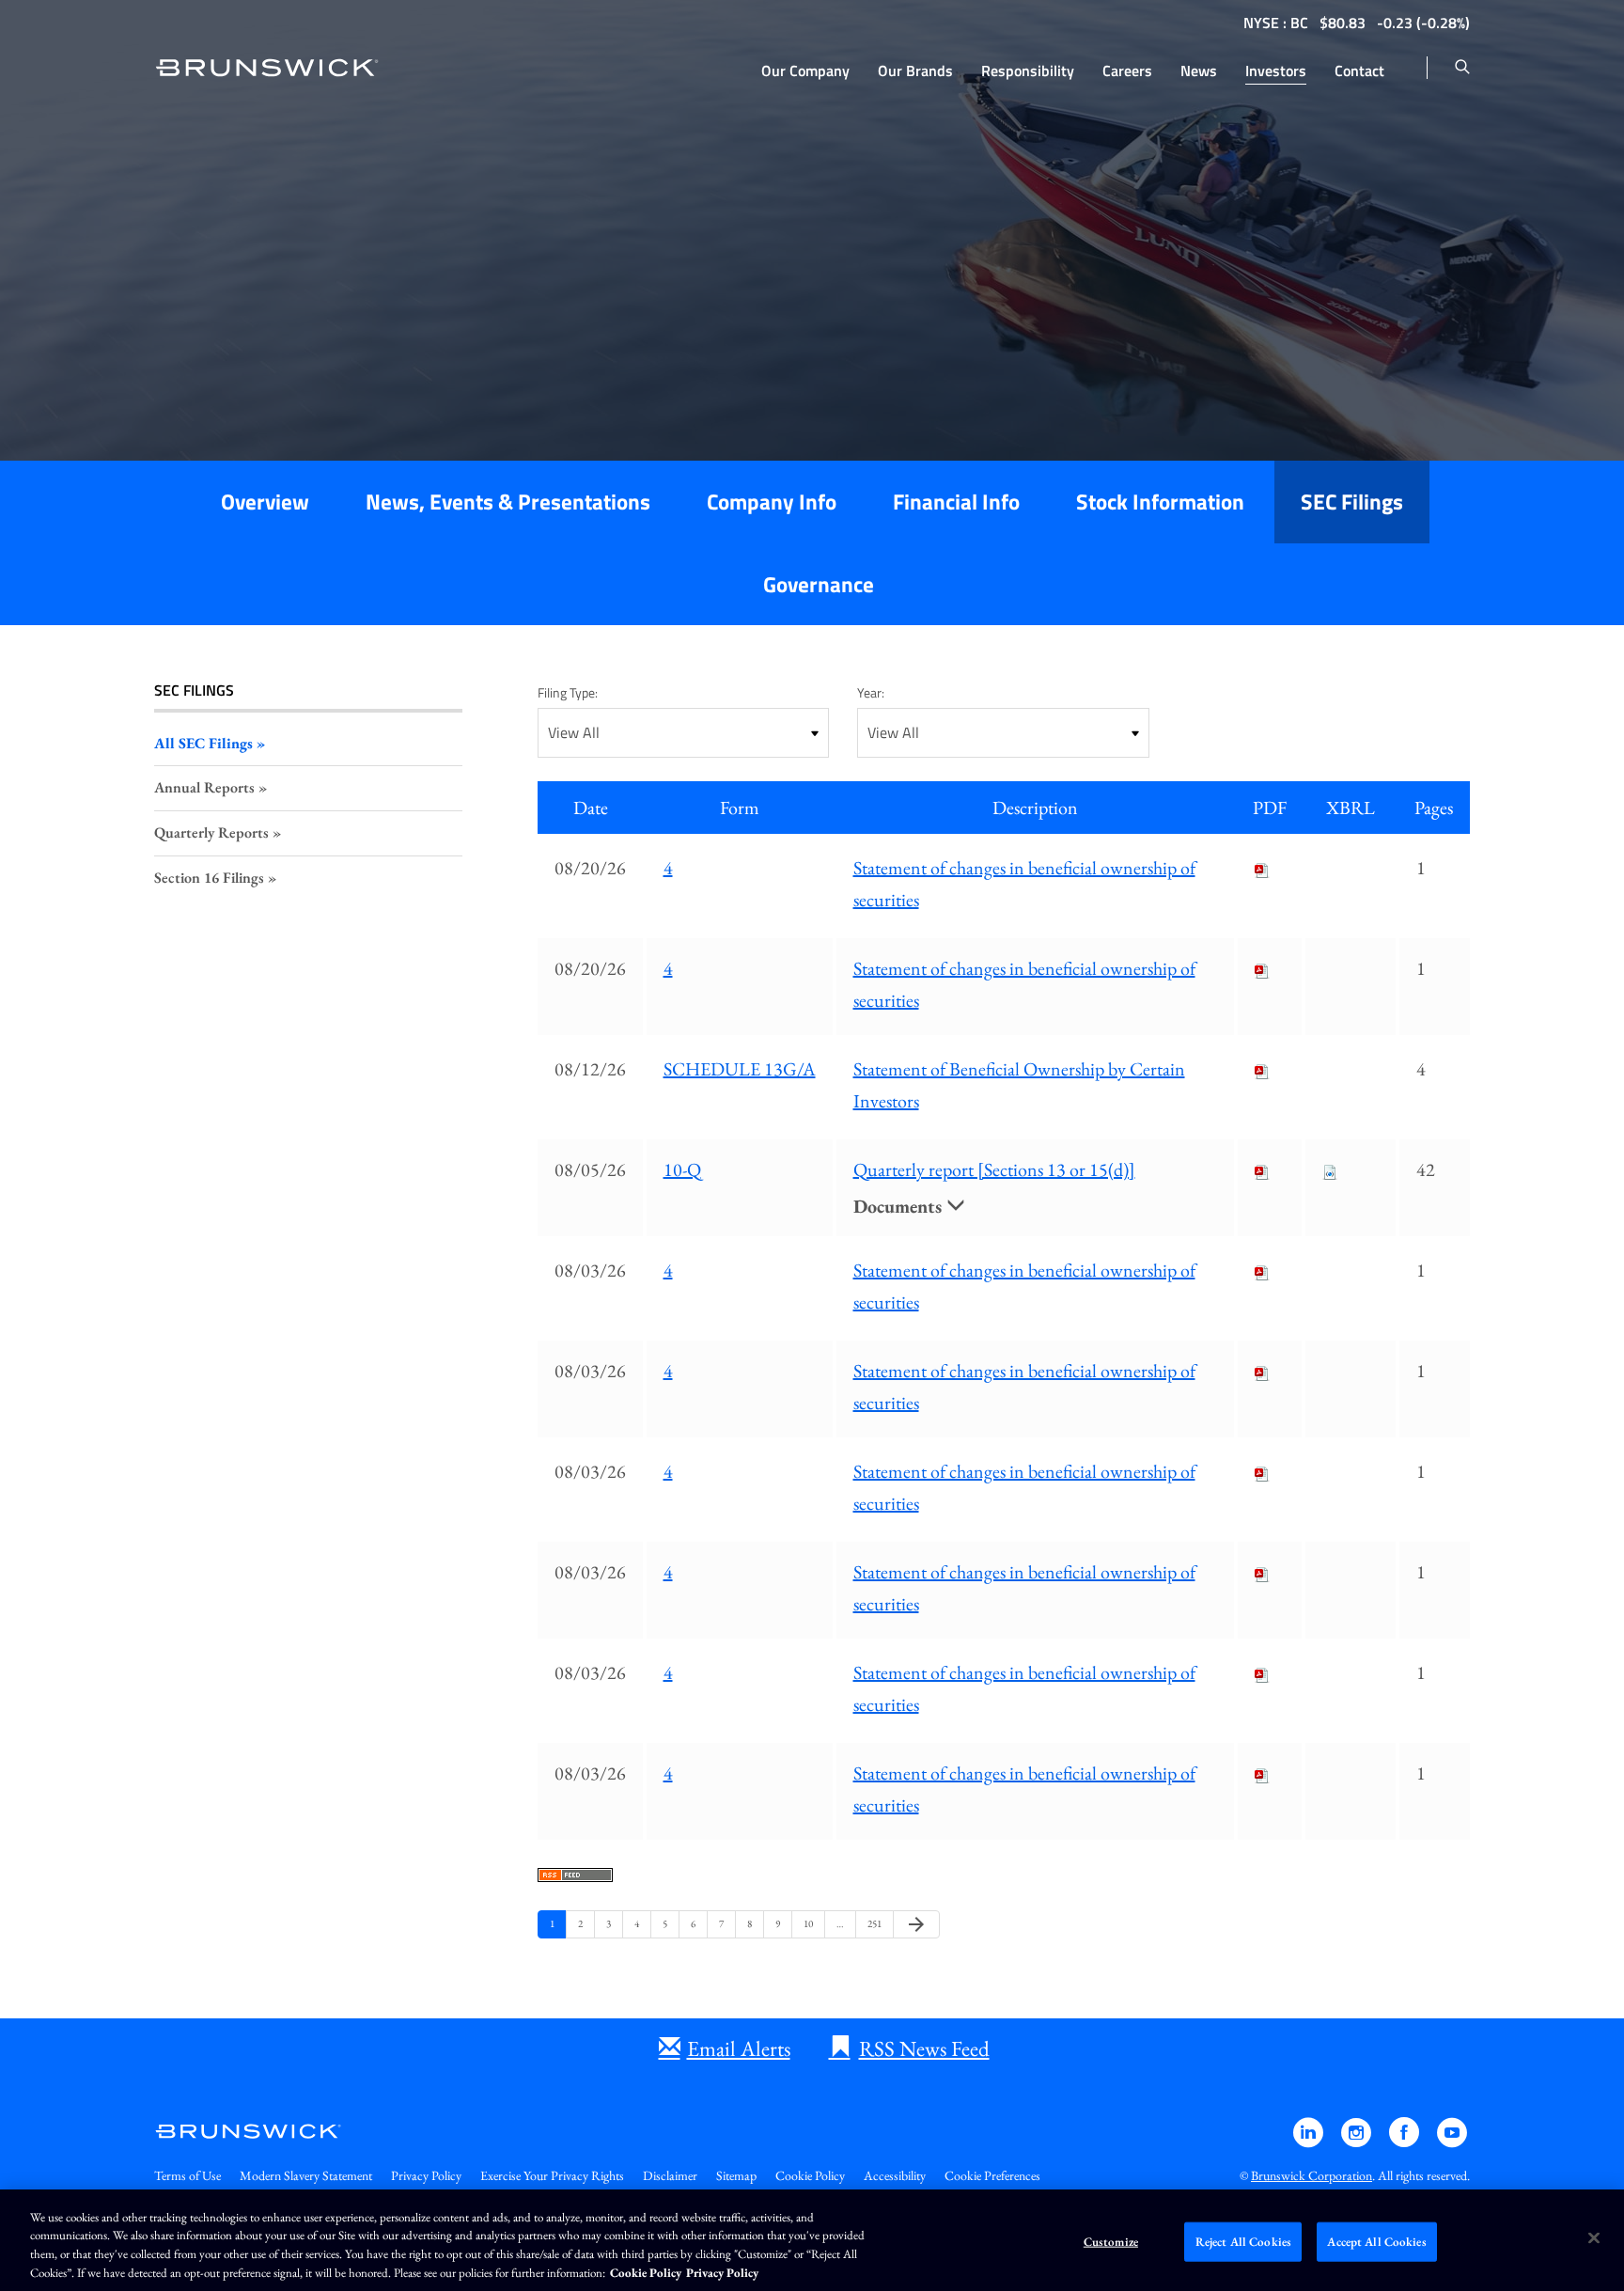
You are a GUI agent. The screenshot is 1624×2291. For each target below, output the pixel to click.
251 (875, 1923)
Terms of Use (187, 2175)
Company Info (772, 502)
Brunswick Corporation (1312, 2175)
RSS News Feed (924, 2048)
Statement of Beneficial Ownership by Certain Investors (1019, 1085)
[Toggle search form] (1462, 68)
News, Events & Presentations (508, 502)
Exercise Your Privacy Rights (552, 2175)
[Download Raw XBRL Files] (1330, 1169)
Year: (871, 692)
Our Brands (915, 71)
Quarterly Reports (211, 832)
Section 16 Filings (209, 878)
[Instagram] (1358, 2141)
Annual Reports (204, 787)
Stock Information (1160, 502)
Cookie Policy (810, 2175)
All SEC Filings (203, 743)
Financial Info (956, 502)
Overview (265, 502)
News (1199, 71)
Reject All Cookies (1243, 2242)
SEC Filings (1352, 502)
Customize (1111, 2242)
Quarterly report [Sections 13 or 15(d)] (994, 1169)
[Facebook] (1405, 2141)
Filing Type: (568, 692)
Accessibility (895, 2175)
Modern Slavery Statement (306, 2175)
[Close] (1594, 2237)
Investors (1276, 71)
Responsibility (1028, 71)
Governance (819, 584)
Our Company (805, 71)
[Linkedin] (1310, 2141)
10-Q (682, 1169)
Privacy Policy (426, 2175)
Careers (1127, 71)
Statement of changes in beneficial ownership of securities (1024, 884)
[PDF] (1262, 868)
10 (811, 1923)
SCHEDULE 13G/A (740, 1069)
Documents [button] (900, 1206)
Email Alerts (739, 2048)
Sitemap (736, 2175)
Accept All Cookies (1376, 2242)
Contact (1359, 71)
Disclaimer (670, 2175)
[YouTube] (1452, 2141)
